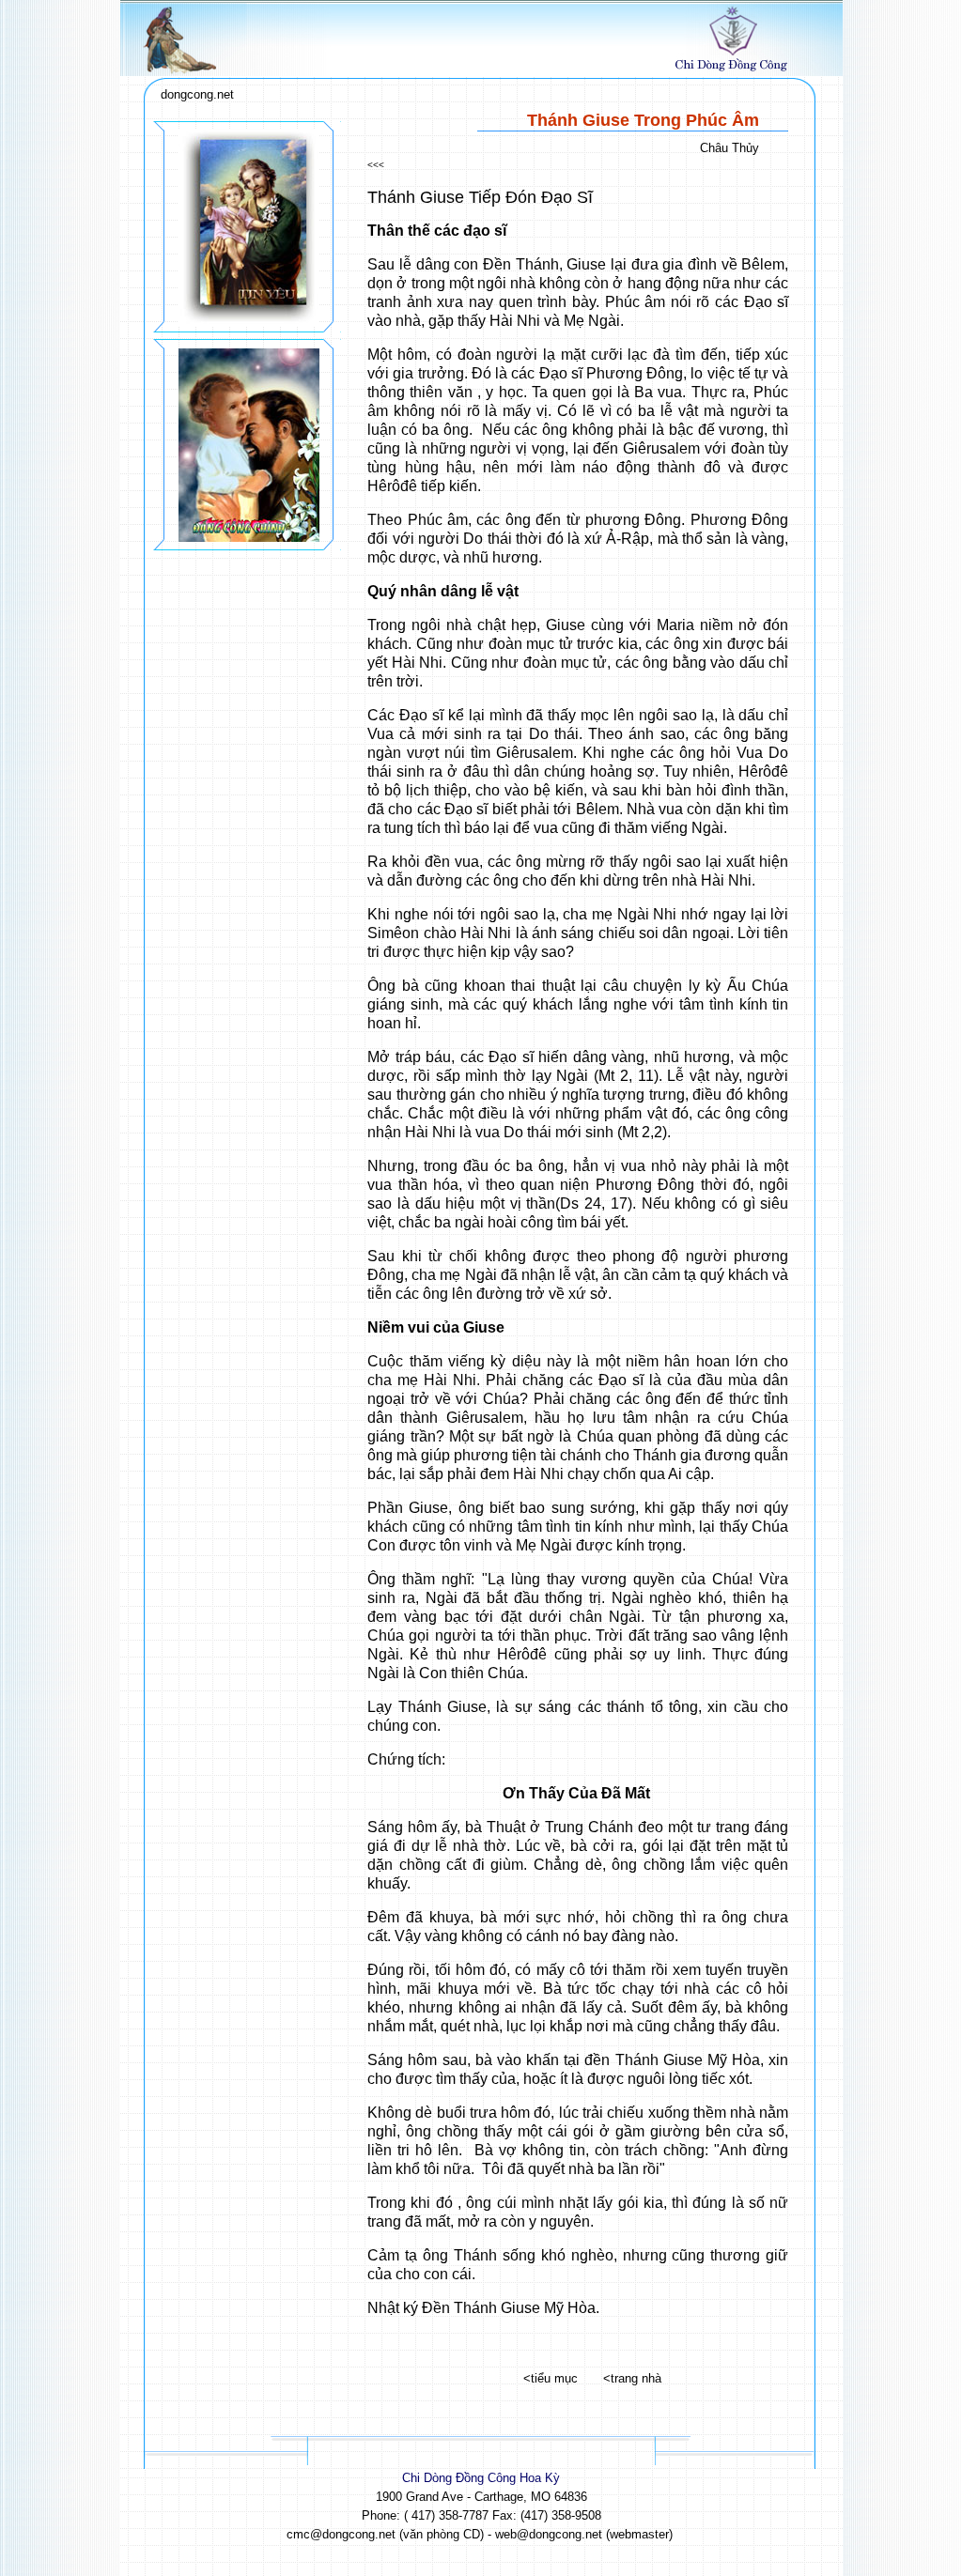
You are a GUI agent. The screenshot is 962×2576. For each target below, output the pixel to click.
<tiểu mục (551, 2378)
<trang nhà (632, 2378)
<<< (376, 165)
